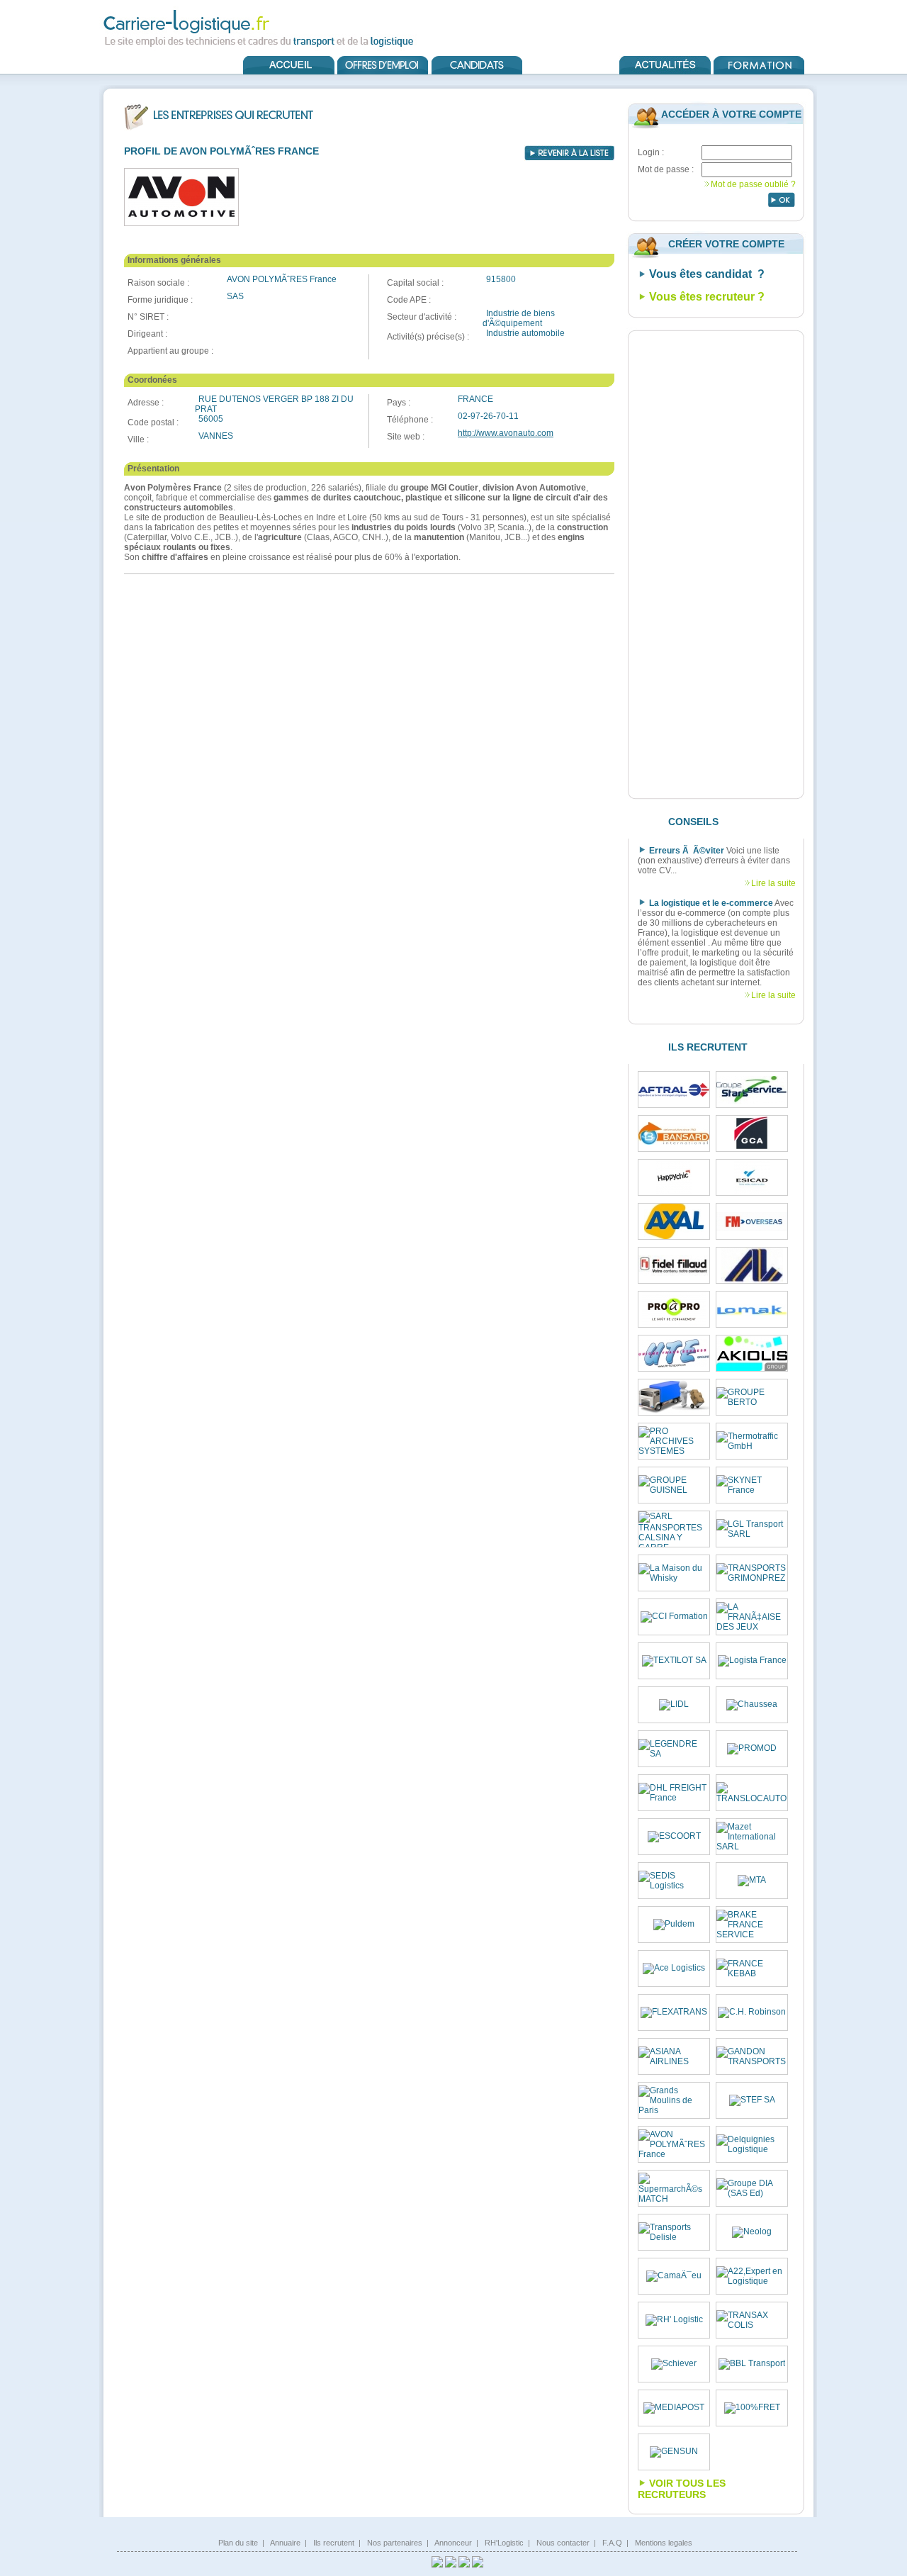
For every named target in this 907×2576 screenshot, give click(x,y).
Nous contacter (563, 2543)
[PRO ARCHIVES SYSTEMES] (674, 1441)
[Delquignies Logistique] (752, 2144)
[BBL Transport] (752, 2364)
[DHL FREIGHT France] (674, 1793)
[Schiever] (674, 2364)
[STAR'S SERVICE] (752, 1090)
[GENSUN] (674, 2452)
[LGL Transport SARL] (752, 1529)
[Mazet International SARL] (752, 1837)
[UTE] (674, 1353)
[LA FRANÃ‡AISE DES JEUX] (752, 1617)
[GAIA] (752, 1265)
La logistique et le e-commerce (711, 903)
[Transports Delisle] (674, 2232)
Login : (651, 152)
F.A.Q (612, 2543)
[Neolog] (752, 2232)
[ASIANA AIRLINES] (674, 2056)
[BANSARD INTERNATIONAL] (674, 1133)
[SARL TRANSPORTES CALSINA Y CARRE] (674, 1529)
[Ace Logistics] (674, 1969)
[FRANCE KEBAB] (752, 1969)
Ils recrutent (334, 2543)
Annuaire (285, 2543)
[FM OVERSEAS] (752, 1222)
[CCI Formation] (674, 1617)
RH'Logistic (504, 2543)
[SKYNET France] (752, 1485)
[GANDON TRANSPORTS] (752, 2056)
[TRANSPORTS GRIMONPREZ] (752, 1573)
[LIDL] (674, 1705)
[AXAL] (674, 1221)
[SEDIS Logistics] (674, 1881)
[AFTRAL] (674, 1090)
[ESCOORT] (674, 1837)
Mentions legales (664, 2543)
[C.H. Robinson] (752, 2012)
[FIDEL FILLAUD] (674, 1266)
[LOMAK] (752, 1310)
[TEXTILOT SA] (674, 1661)
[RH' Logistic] (674, 2320)
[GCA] (752, 1133)
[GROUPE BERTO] (752, 1397)
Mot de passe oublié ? (753, 184)
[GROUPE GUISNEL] (674, 1485)
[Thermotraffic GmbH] (752, 1441)
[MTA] (752, 1881)
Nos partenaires (395, 2543)
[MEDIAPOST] (674, 2408)
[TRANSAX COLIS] (752, 2320)
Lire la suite (773, 883)
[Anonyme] (674, 1397)
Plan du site (238, 2543)
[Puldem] (674, 1925)
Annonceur (453, 2543)
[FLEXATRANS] (674, 2012)
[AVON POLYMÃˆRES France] (674, 2144)
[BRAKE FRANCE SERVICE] (752, 1925)
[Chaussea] (752, 1705)
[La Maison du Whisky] (674, 1573)
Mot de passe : (666, 169)
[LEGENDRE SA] (674, 1749)
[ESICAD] (752, 1177)
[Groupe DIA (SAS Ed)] (752, 2188)
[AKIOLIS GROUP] (752, 1354)
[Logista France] (752, 1661)
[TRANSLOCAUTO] (752, 1793)
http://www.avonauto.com (506, 433)
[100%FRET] (752, 2408)
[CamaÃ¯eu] (674, 2276)
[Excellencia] (674, 1177)
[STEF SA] (752, 2100)
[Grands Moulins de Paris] (674, 2100)
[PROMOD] (752, 1749)
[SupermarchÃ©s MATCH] (674, 2188)
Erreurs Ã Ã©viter (687, 851)
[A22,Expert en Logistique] (752, 2276)
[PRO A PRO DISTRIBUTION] (674, 1309)
